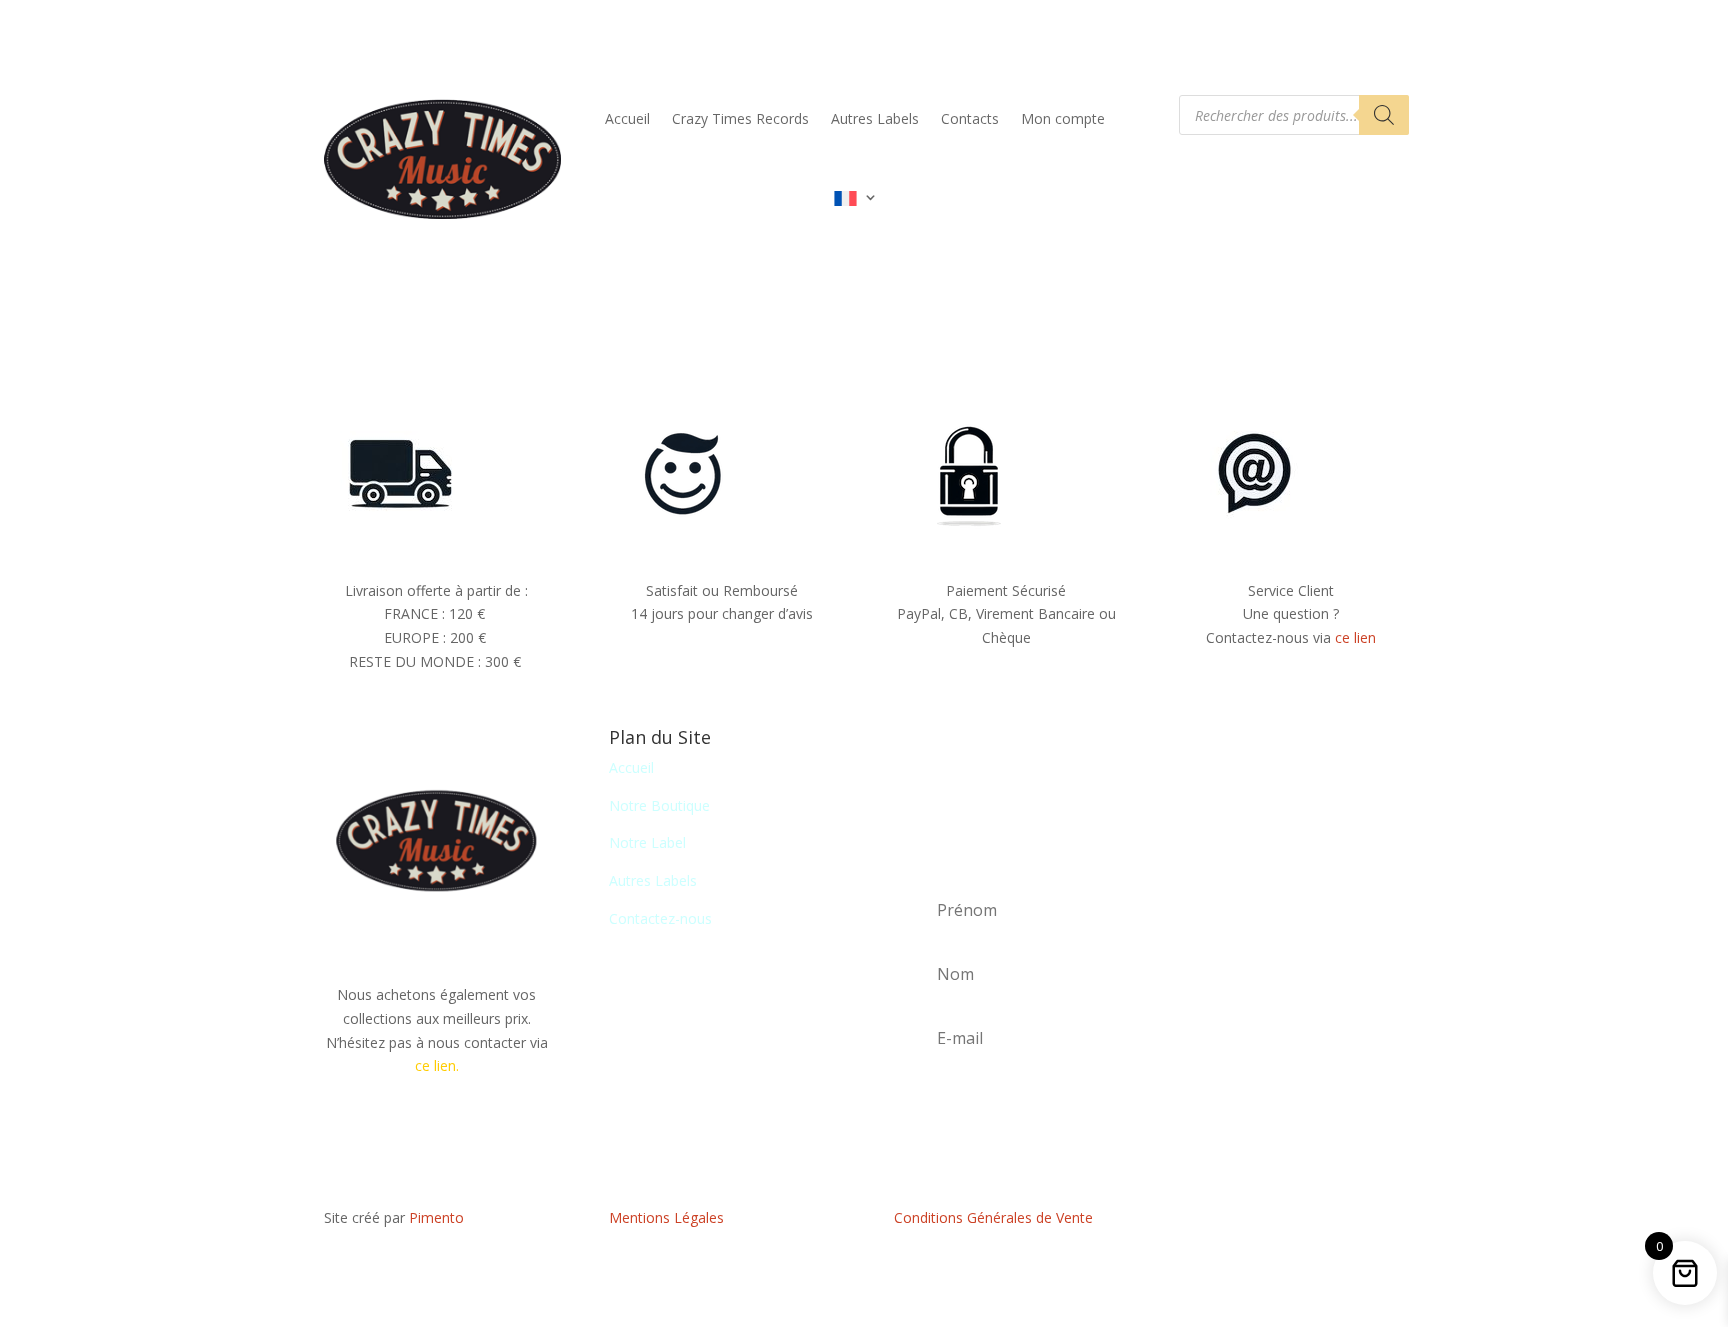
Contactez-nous (660, 918)
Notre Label (647, 842)
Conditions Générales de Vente (993, 1217)
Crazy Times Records (740, 118)
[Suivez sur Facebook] (1291, 1222)
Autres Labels (875, 118)
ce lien (1355, 637)
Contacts (970, 118)
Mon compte (1063, 118)
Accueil (627, 118)
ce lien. (437, 1065)
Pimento (436, 1217)
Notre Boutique (659, 805)
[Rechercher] (1384, 115)
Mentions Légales (666, 1217)
